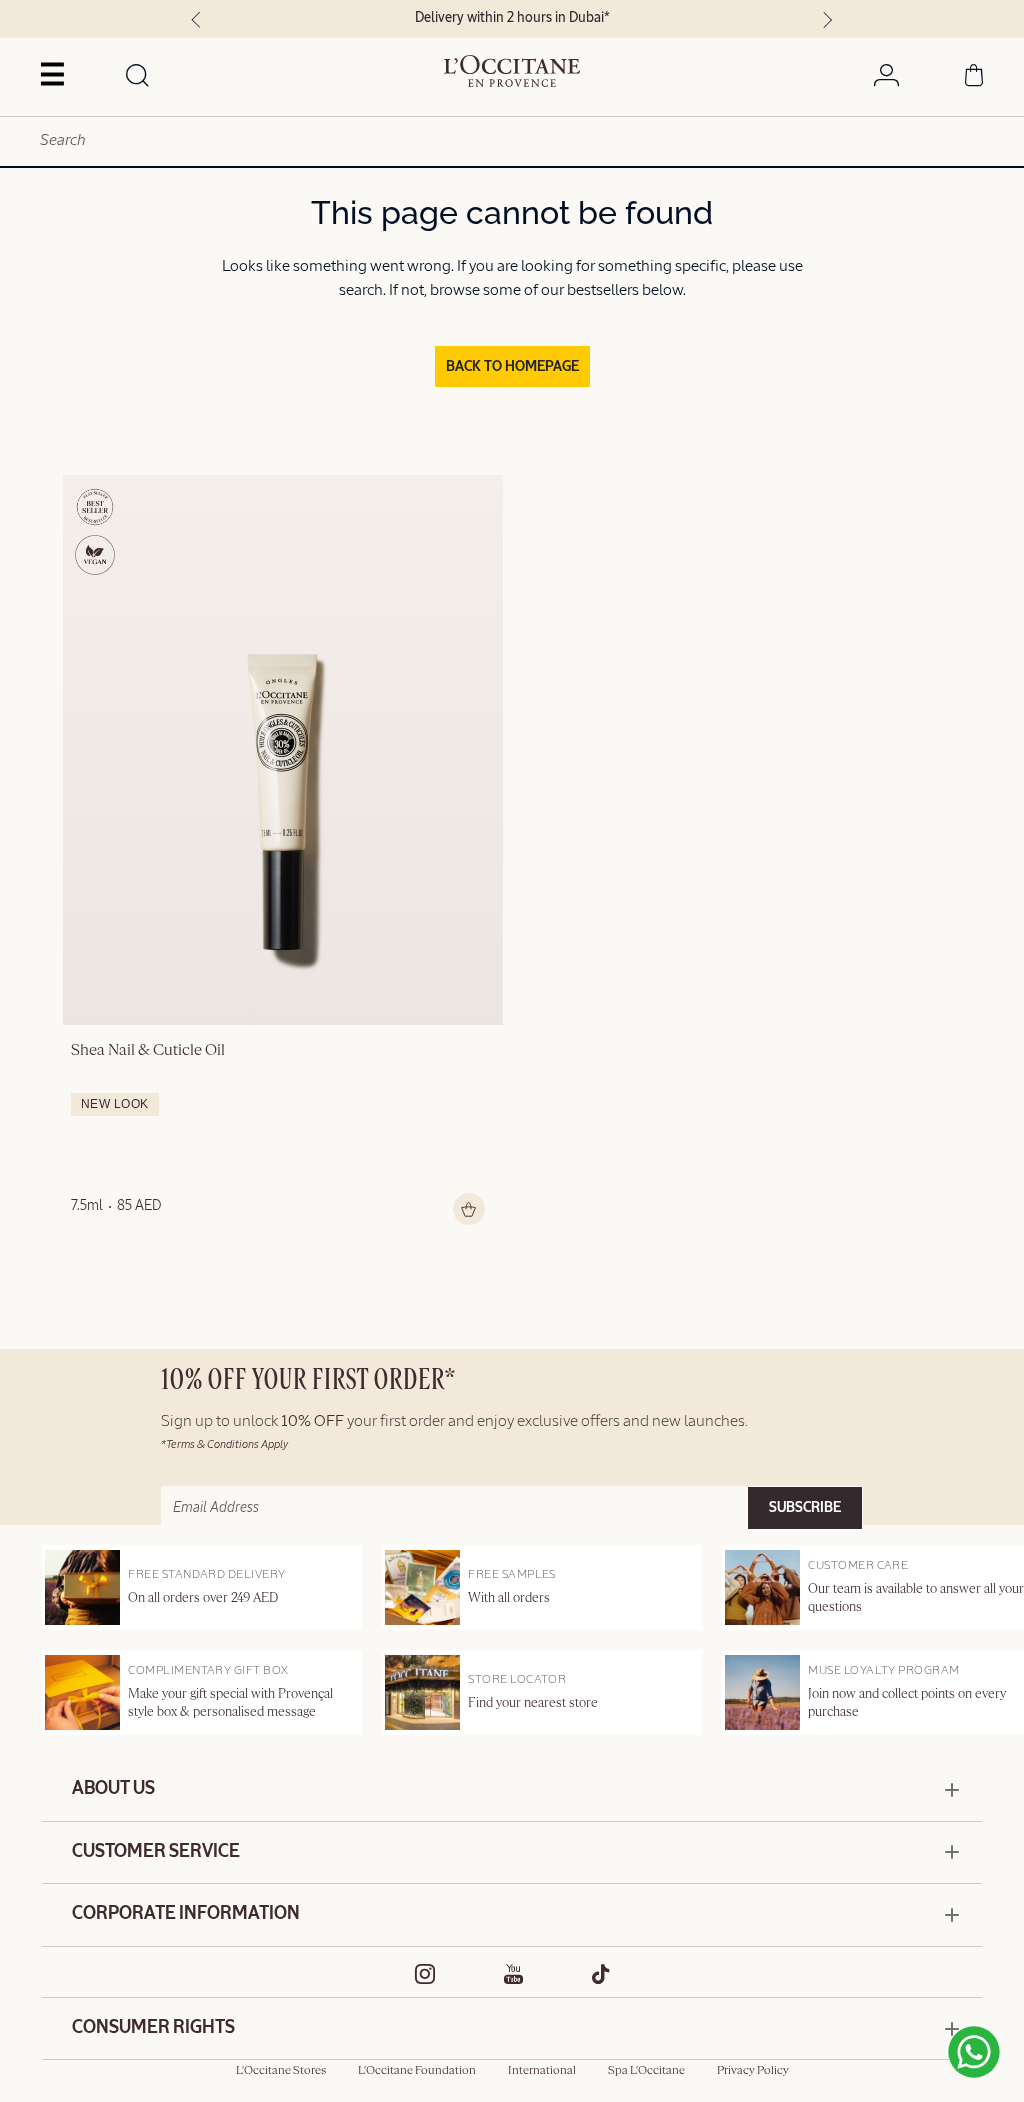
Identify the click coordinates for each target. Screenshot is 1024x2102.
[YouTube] (514, 1974)
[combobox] (512, 141)
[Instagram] (425, 1974)
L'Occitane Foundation (417, 2071)
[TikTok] (601, 1974)
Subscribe (805, 1508)
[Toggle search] (138, 77)
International (542, 2071)
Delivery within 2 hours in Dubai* (512, 18)
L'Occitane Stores (281, 2071)
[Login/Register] (886, 79)
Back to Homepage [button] (512, 367)
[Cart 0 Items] (974, 79)
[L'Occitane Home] (511, 71)
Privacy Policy (753, 2071)
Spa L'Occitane (646, 2071)
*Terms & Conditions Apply (224, 1444)
